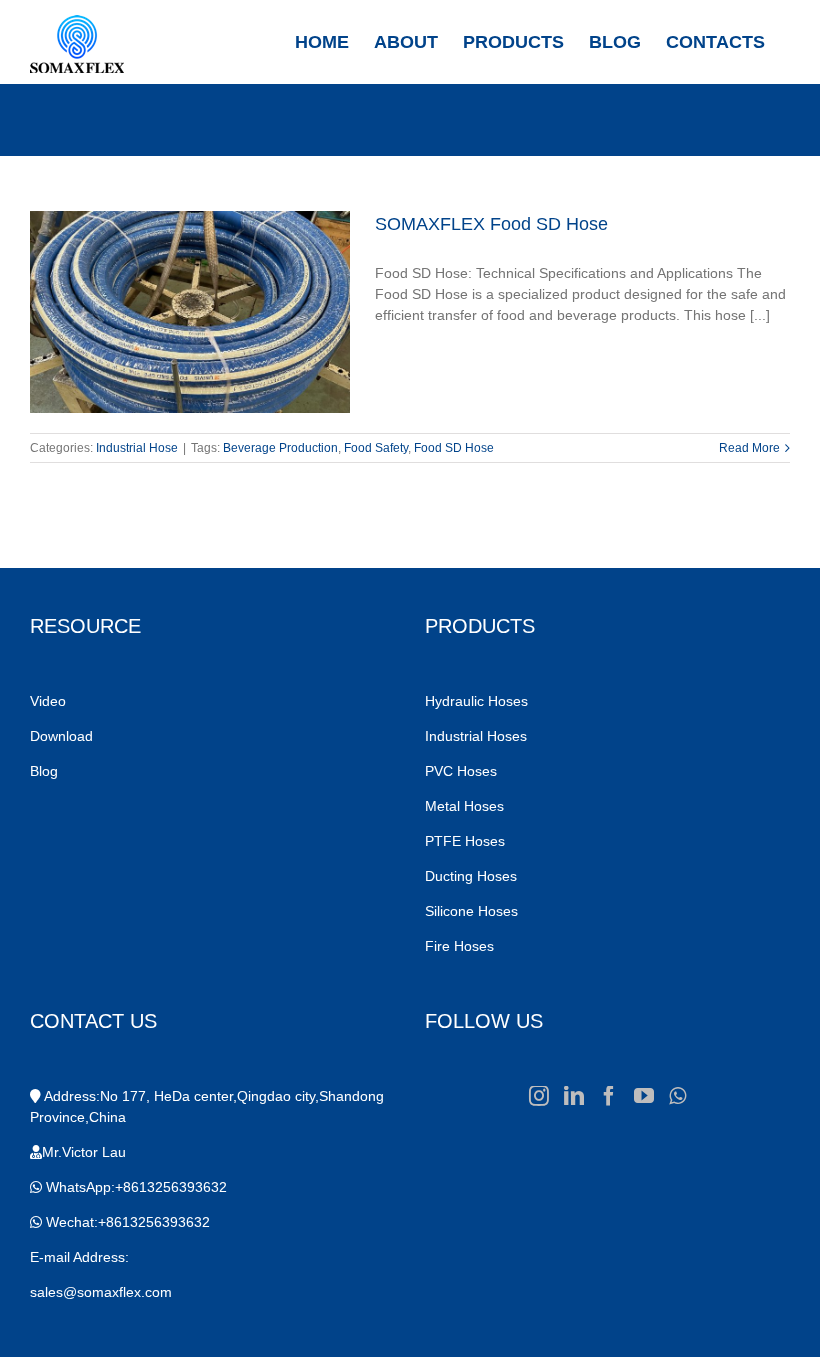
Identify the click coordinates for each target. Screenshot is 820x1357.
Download (61, 736)
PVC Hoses (461, 771)
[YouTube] (644, 1096)
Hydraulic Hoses (476, 701)
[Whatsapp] (677, 1096)
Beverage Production (280, 448)
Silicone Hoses (473, 911)
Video (48, 701)
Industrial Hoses (478, 736)
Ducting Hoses (473, 876)
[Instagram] (539, 1096)
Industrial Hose (137, 448)
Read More (749, 448)
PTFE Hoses (467, 841)
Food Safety (376, 448)
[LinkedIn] (574, 1096)
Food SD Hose (454, 448)
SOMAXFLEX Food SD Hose (491, 224)
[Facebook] (609, 1096)
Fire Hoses (461, 946)
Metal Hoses (464, 806)
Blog (44, 771)
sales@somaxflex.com (101, 1292)
